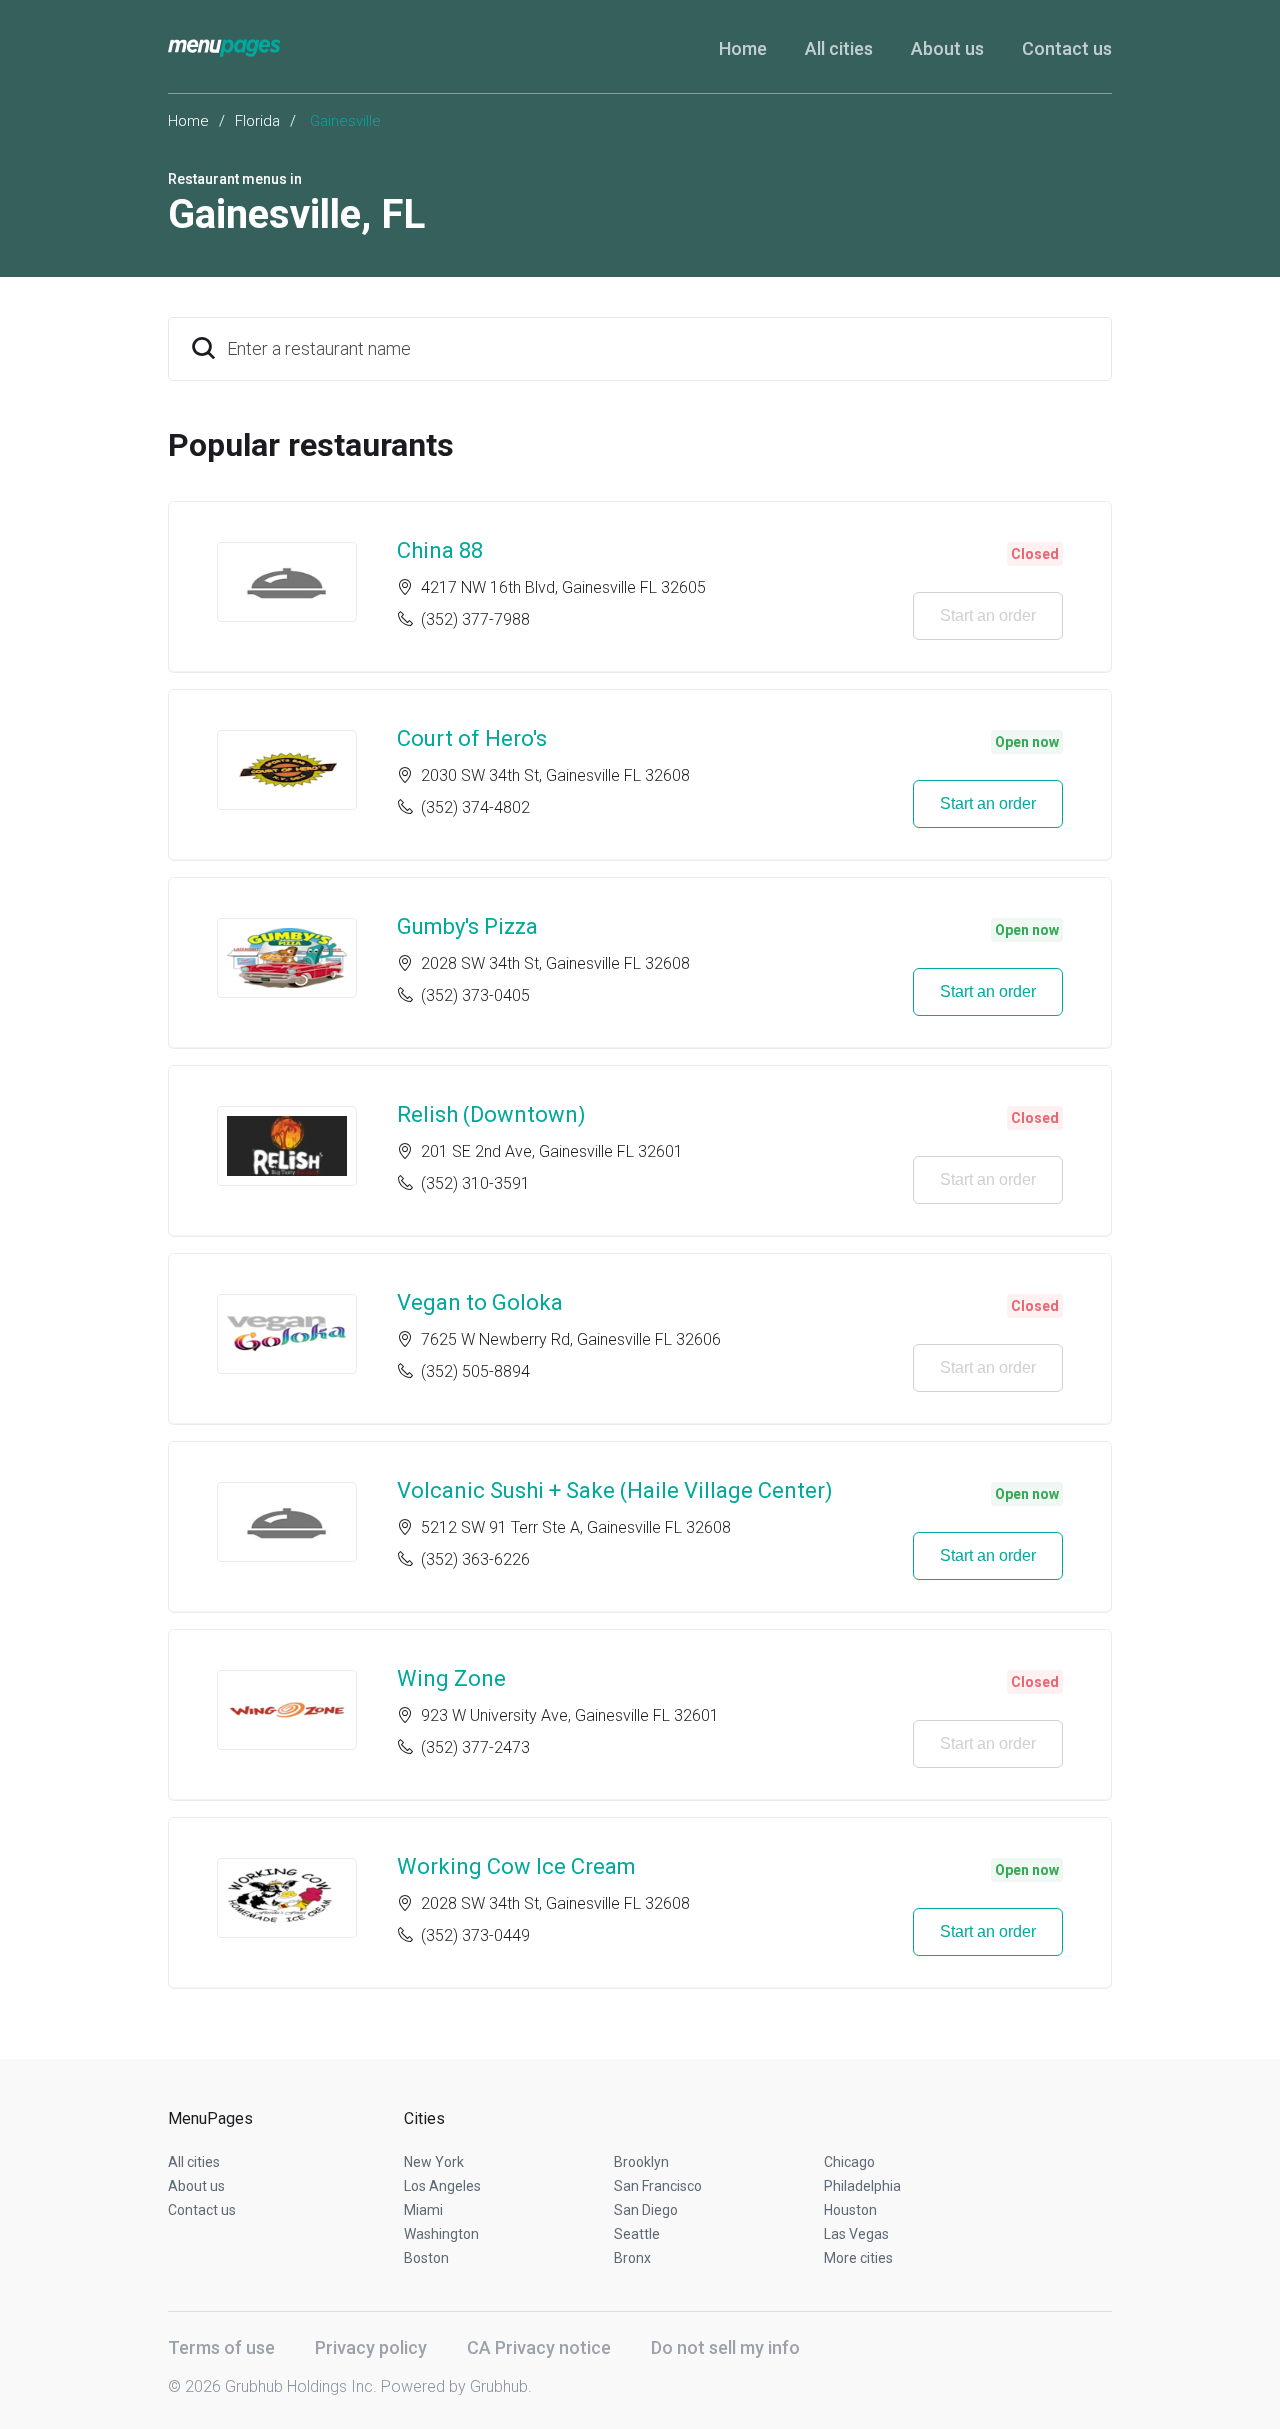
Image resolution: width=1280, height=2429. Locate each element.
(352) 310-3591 (475, 1183)
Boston (426, 2258)
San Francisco (658, 2186)
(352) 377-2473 (475, 1747)
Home (743, 48)
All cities (839, 48)
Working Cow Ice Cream (516, 1866)
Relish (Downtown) (491, 1114)
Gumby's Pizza (467, 926)
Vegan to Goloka (480, 1302)
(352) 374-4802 (475, 807)
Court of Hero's (472, 738)
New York (434, 2162)
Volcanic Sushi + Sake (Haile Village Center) (615, 1490)
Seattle (637, 2234)
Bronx (632, 2258)
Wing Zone (451, 1678)
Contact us (1067, 48)
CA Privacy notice (539, 2347)
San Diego (646, 2210)
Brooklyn (641, 2162)
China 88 (440, 550)
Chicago (849, 2162)
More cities (858, 2258)
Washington (441, 2234)
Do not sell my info (725, 2347)
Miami (423, 2210)
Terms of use (221, 2347)
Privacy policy (371, 2347)
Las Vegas (856, 2234)
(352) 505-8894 (475, 1371)
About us (947, 48)
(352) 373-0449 (475, 1935)
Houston (850, 2210)
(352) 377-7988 (475, 619)
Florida (257, 121)
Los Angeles (442, 2186)
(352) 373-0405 (475, 995)
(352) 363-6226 (475, 1559)
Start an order (988, 615)
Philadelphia (862, 2186)
